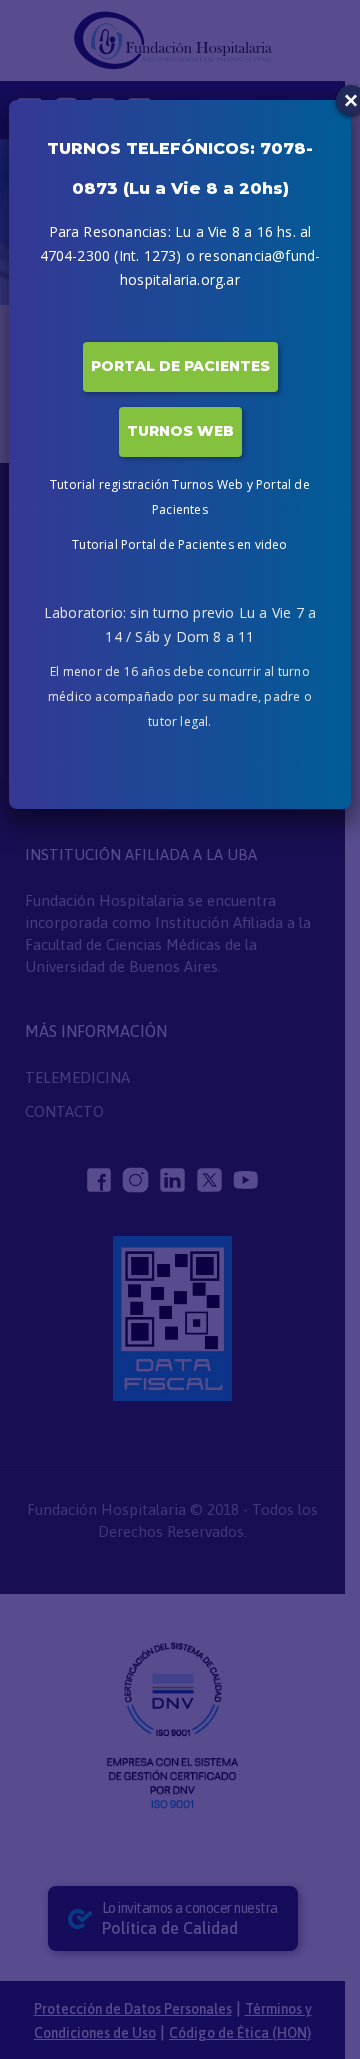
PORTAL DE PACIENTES (180, 366)
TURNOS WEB (180, 431)
